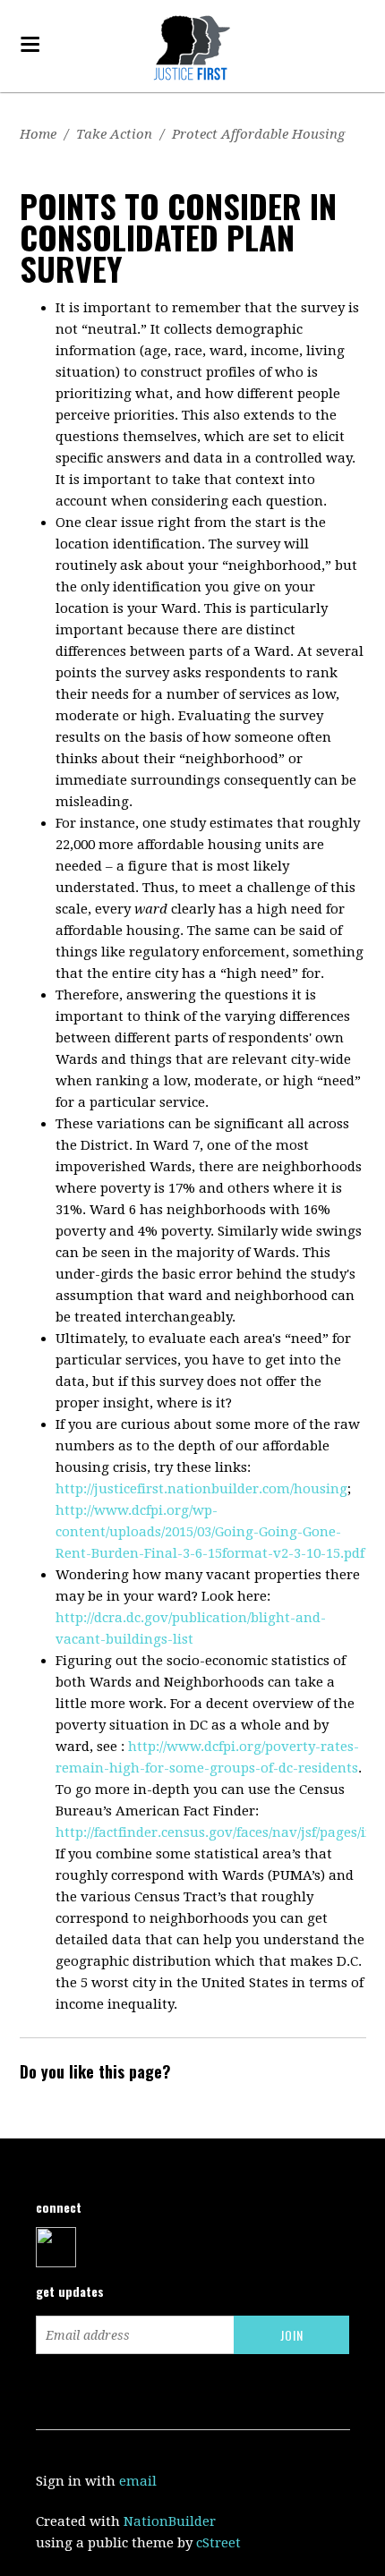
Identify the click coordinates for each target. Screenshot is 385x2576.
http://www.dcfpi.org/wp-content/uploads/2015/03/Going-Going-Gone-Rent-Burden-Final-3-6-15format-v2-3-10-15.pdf (210, 1532)
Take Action (114, 134)
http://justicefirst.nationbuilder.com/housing (201, 1489)
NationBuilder (170, 2521)
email (138, 2481)
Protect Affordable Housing (258, 134)
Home (38, 134)
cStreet (218, 2543)
